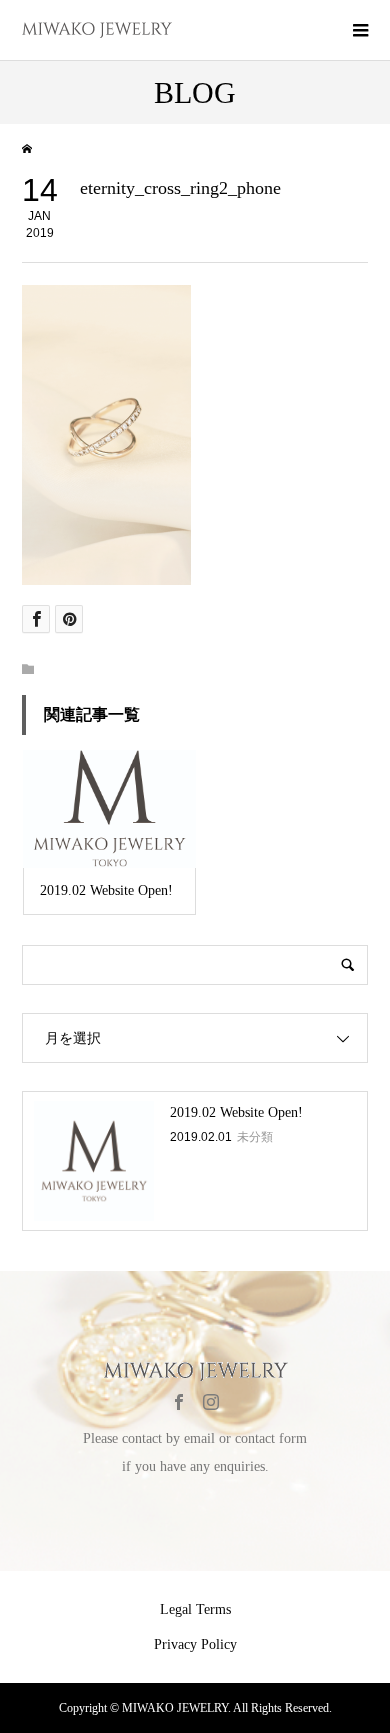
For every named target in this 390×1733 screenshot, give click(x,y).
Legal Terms (195, 1609)
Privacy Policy (195, 1644)
